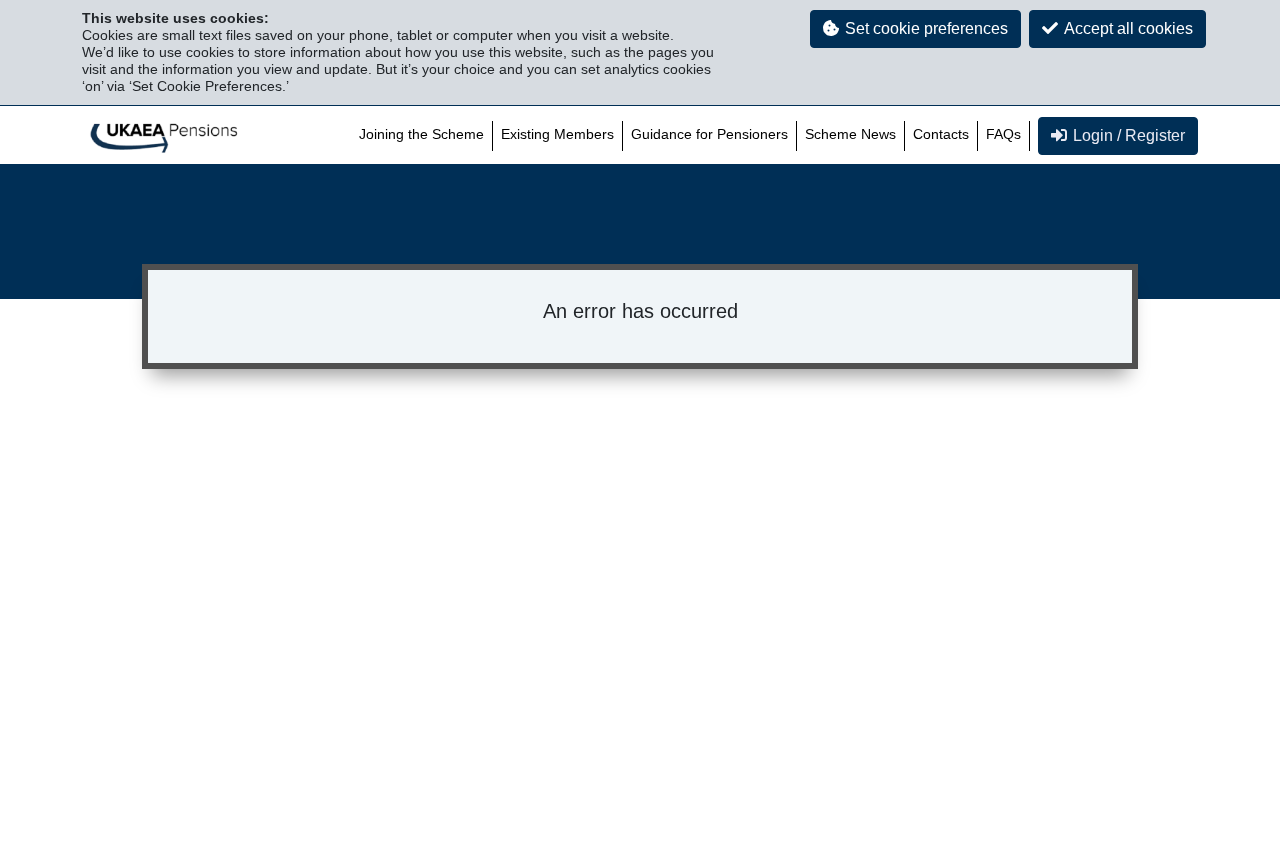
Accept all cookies (1128, 28)
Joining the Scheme (421, 134)
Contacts (941, 134)
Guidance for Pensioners (709, 134)
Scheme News (850, 134)
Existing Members (557, 134)
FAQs (1003, 134)
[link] (164, 135)
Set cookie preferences (926, 28)
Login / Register (1129, 135)
